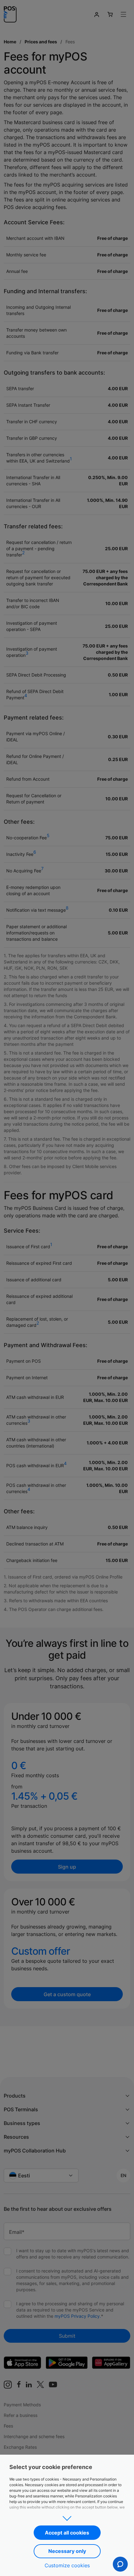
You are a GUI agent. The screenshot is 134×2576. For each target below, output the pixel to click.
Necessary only (67, 2551)
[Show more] (67, 2516)
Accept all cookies (67, 2533)
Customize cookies (67, 2565)
